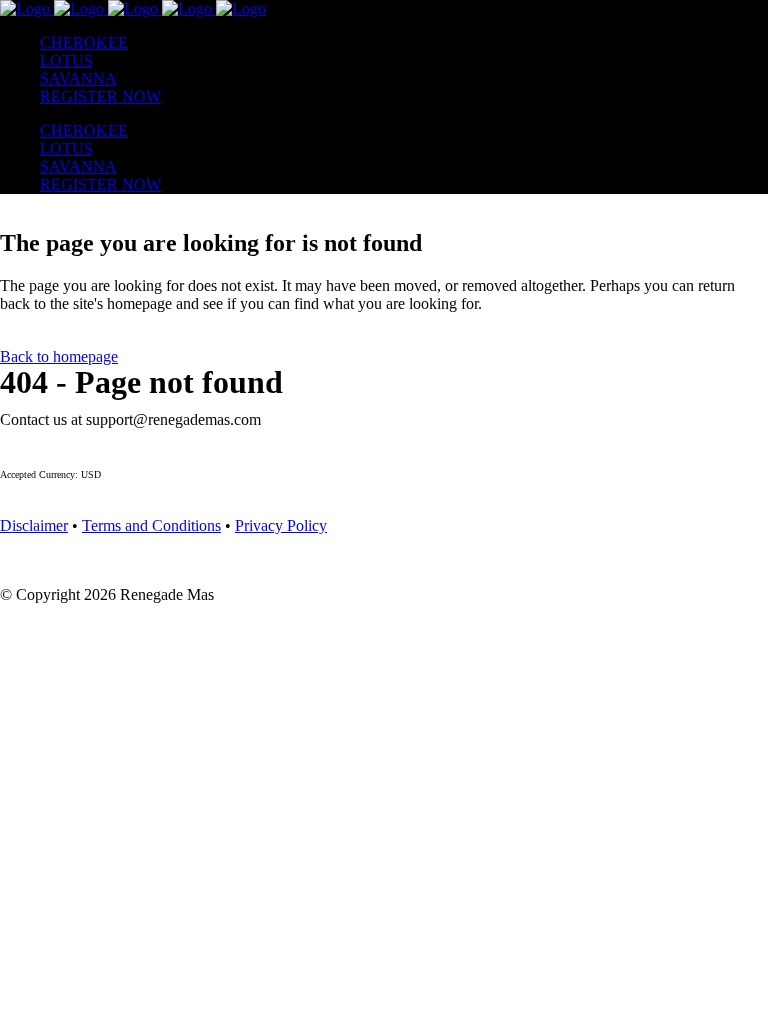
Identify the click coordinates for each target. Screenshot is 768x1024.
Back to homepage (59, 356)
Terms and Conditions (151, 525)
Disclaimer (34, 525)
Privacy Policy (281, 525)
